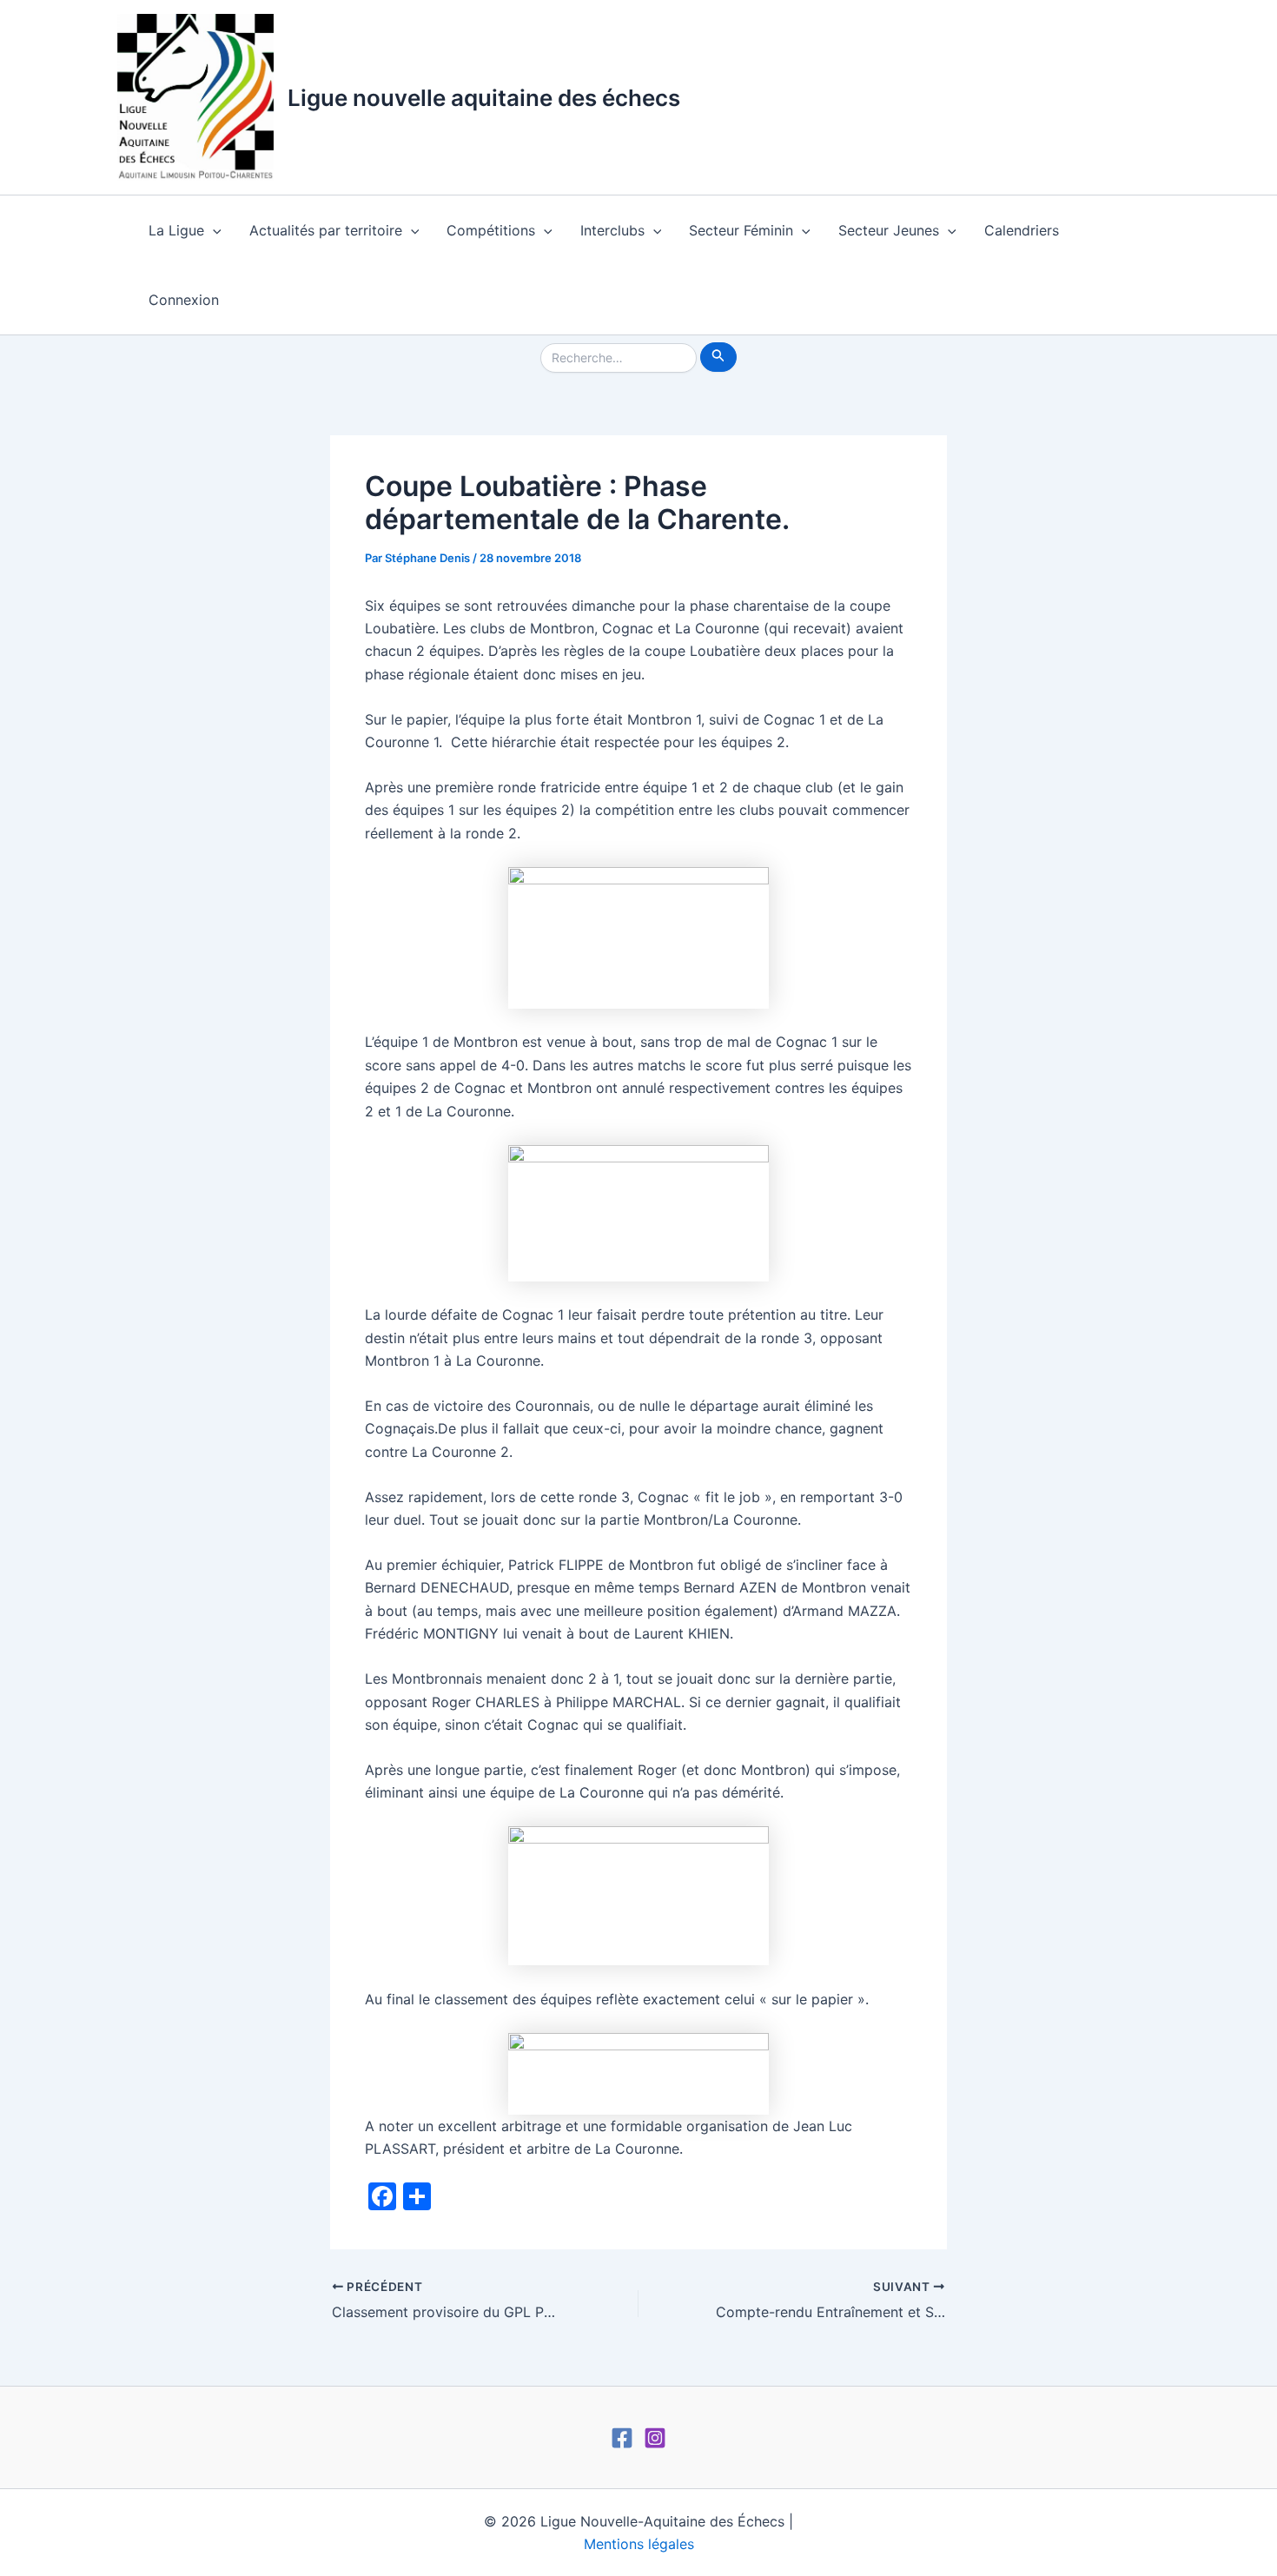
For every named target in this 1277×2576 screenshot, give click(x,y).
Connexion (184, 300)
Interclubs (612, 230)
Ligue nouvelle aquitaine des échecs (484, 98)
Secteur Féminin (741, 230)
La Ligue (176, 230)
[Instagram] (655, 2438)
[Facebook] (622, 2438)
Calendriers (1022, 230)
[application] (213, 230)
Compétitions (491, 230)
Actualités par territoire (326, 230)
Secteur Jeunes (889, 230)
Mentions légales (639, 2544)
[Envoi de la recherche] (718, 357)
